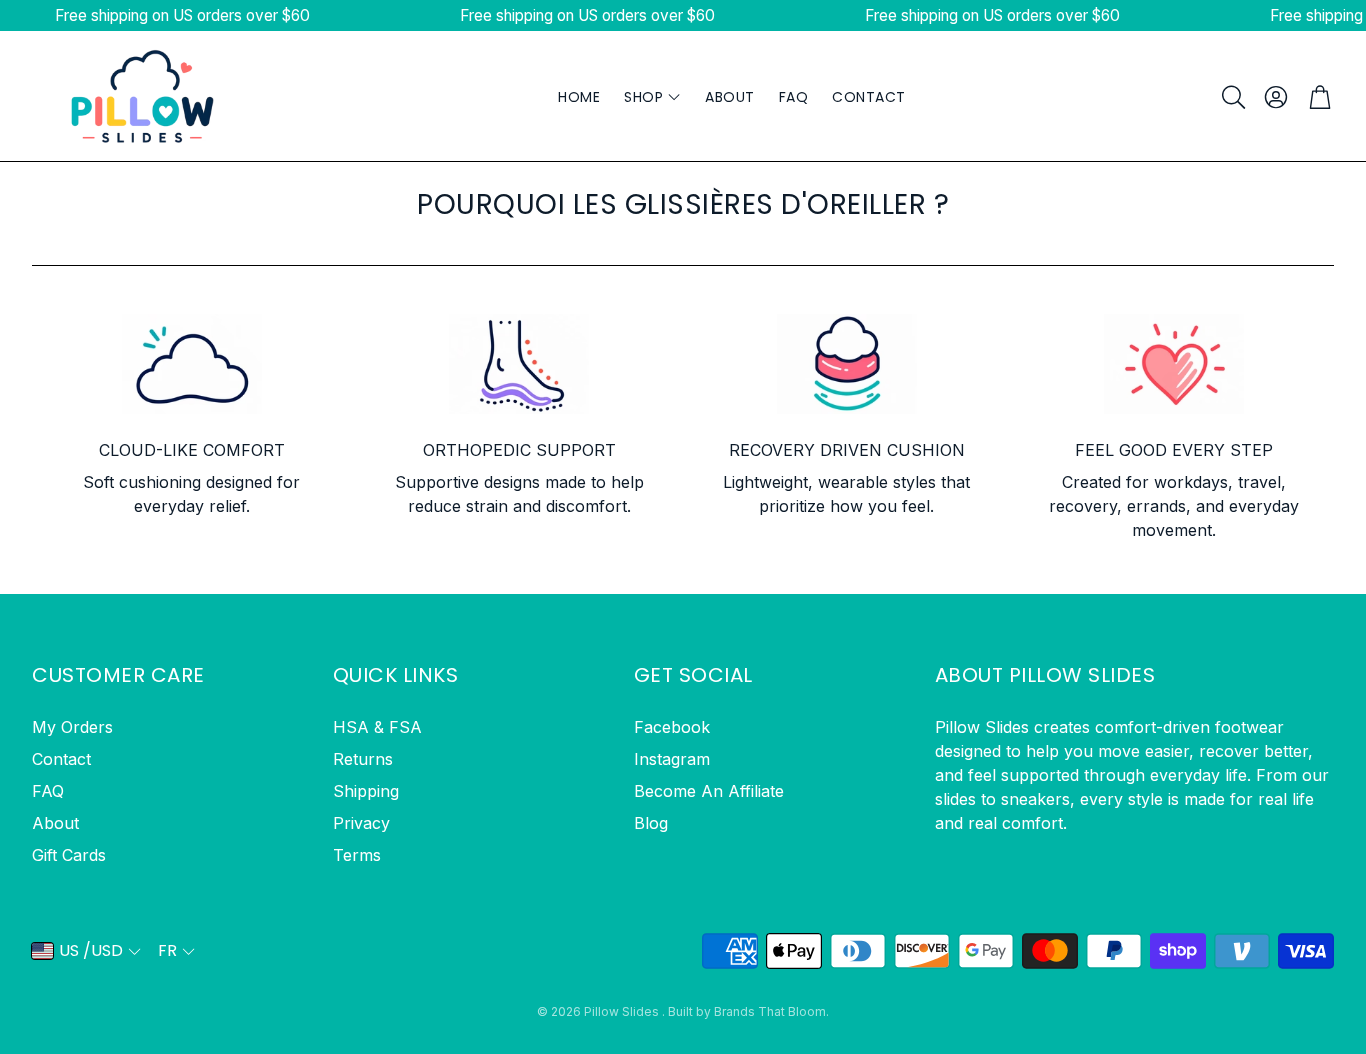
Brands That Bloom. (771, 1011)
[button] (1232, 97)
